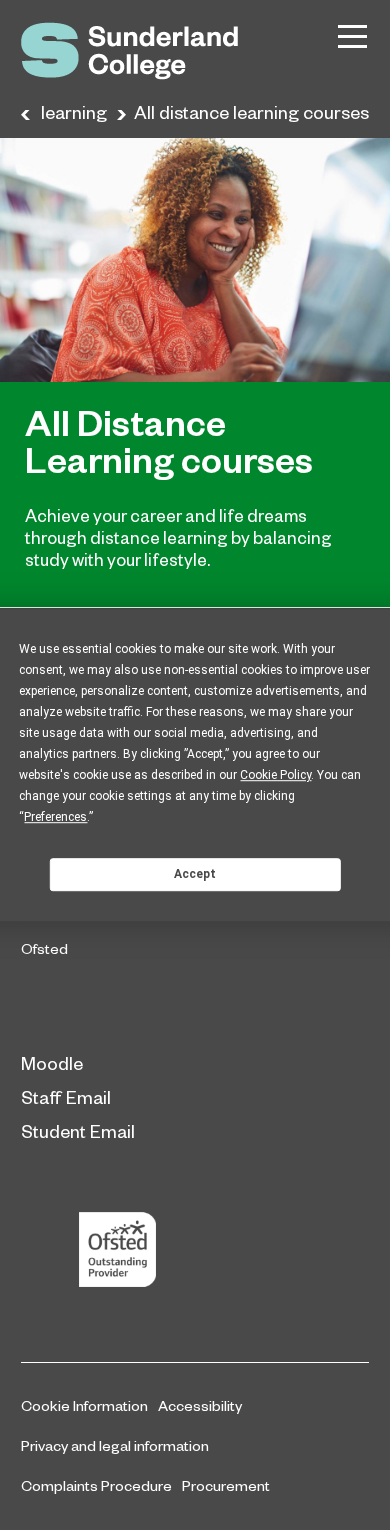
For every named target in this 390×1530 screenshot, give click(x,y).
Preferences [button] (55, 817)
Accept (195, 874)
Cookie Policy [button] (275, 775)
